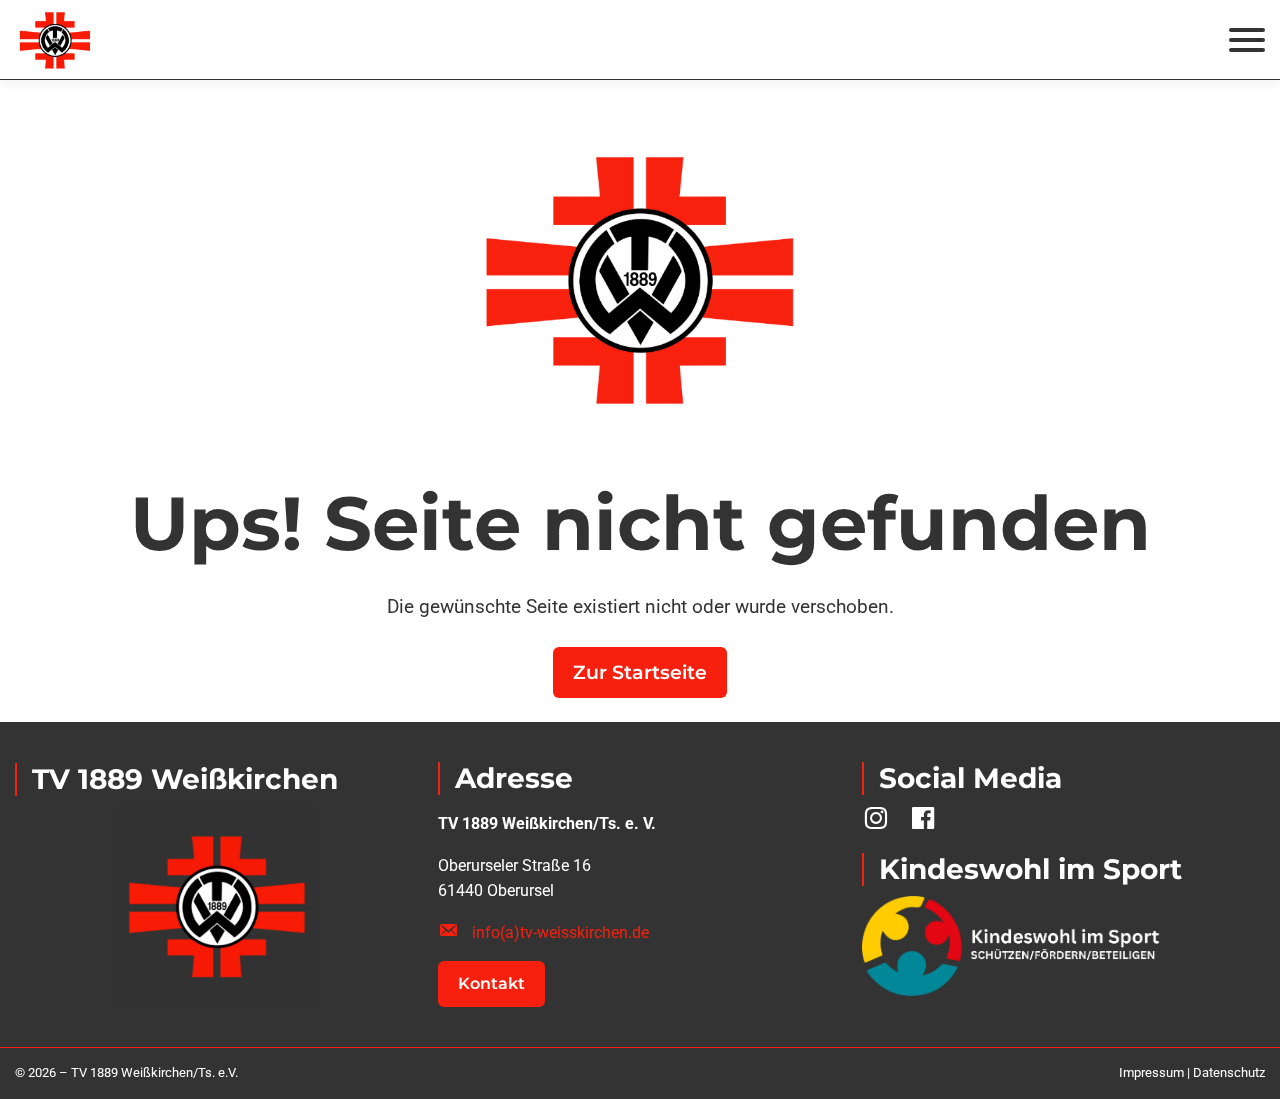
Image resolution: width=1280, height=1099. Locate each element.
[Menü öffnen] (1247, 40)
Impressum (1151, 1072)
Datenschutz (1229, 1072)
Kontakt (491, 983)
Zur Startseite (640, 672)
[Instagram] (876, 819)
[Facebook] (923, 819)
